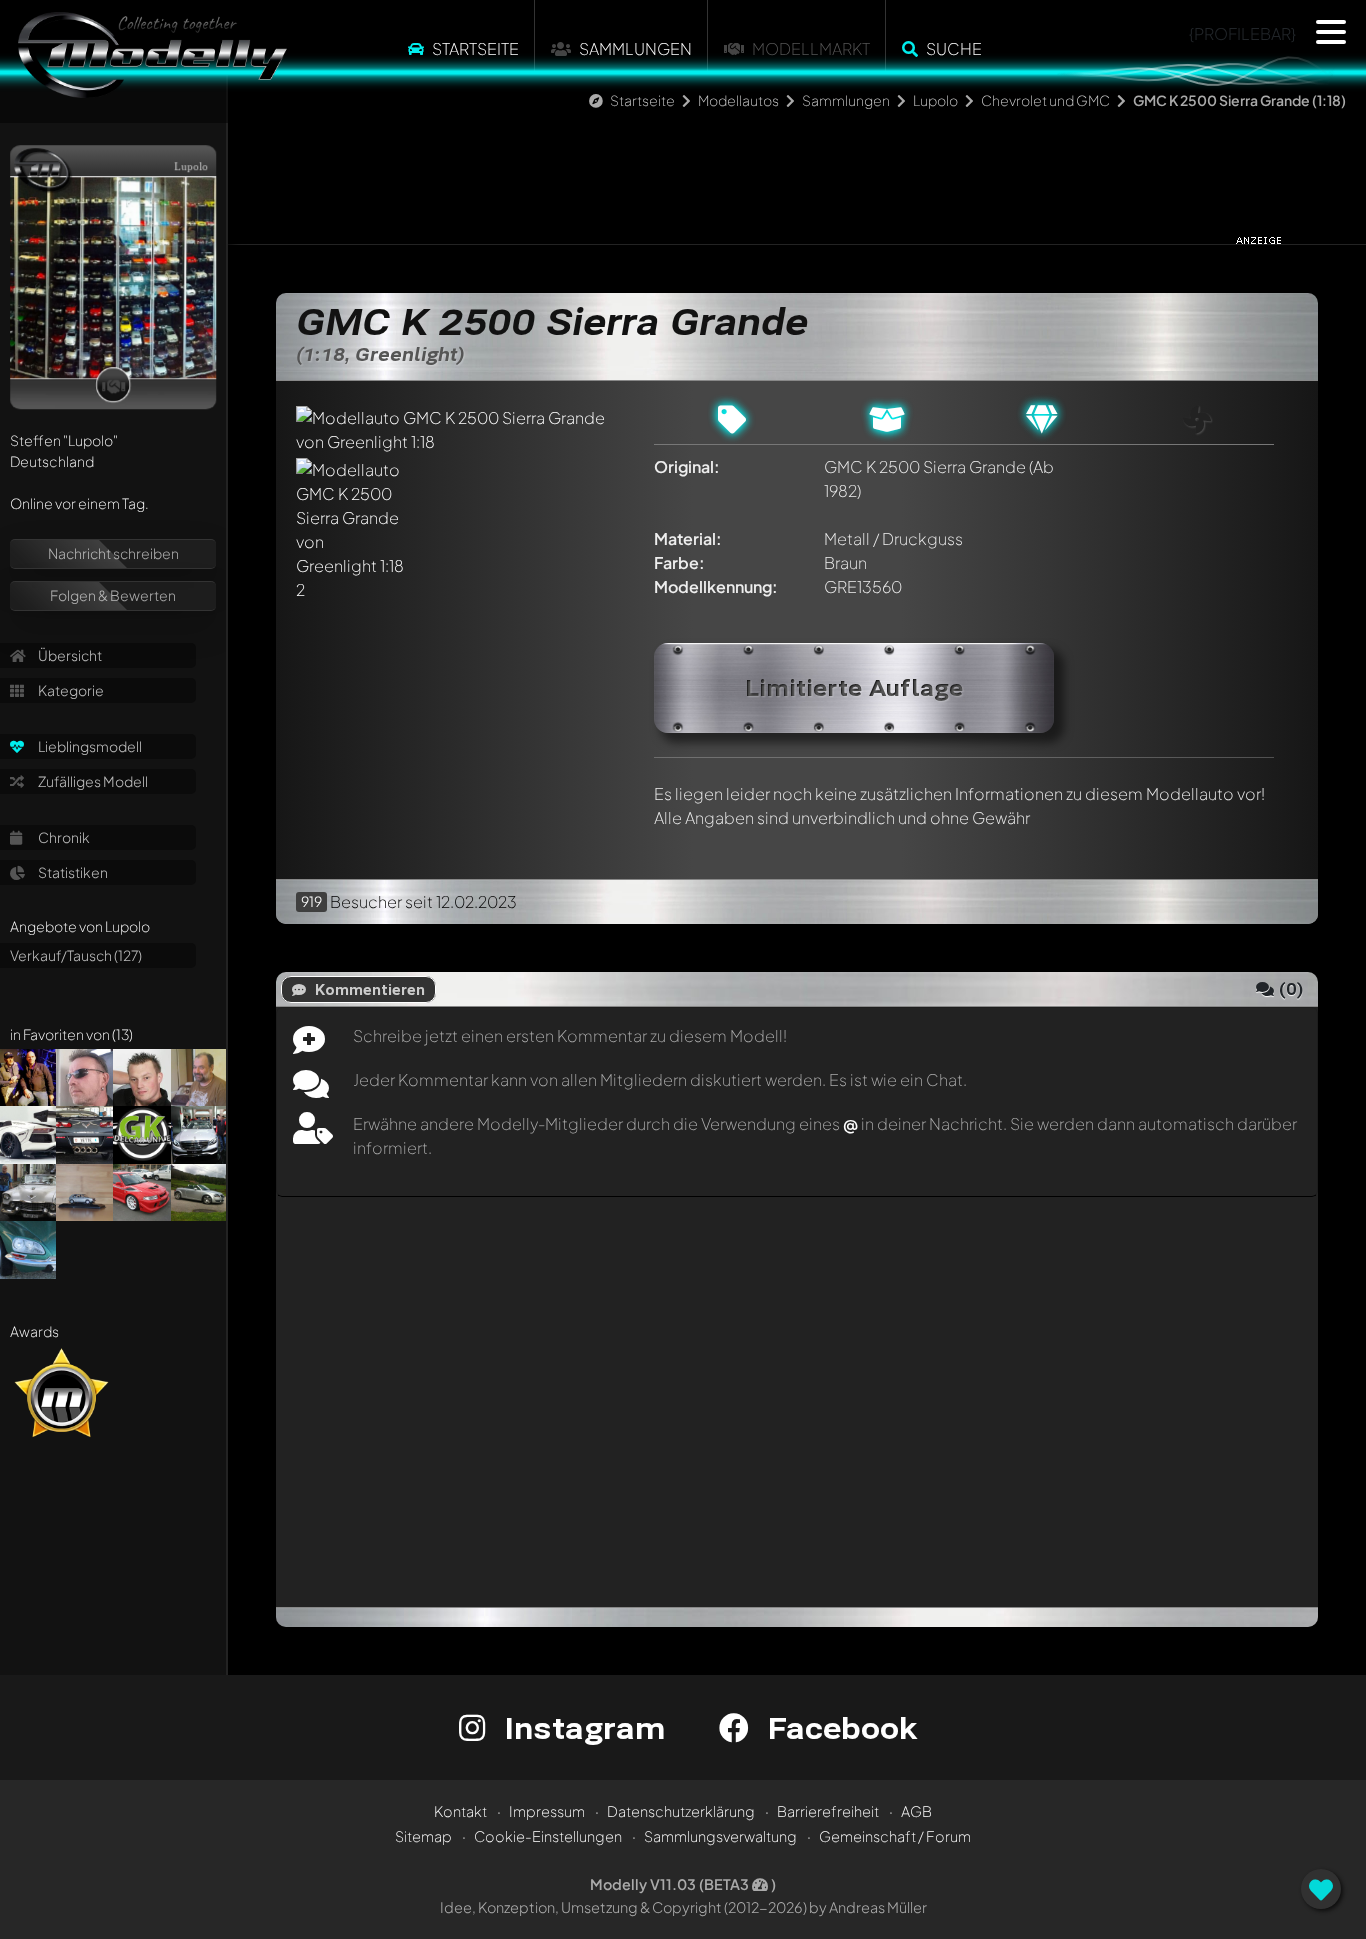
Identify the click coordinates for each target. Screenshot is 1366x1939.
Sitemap (423, 1836)
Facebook (838, 1727)
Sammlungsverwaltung (720, 1836)
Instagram (580, 1727)
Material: (688, 538)
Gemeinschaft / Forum (895, 1836)
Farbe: (679, 562)
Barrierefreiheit (828, 1811)
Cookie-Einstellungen (548, 1836)
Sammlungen (635, 48)
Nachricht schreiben (113, 553)
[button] (1331, 32)
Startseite (475, 48)
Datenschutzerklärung (681, 1811)
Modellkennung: (716, 586)
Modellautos (738, 100)
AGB (916, 1811)
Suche (954, 48)
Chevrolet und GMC (1045, 100)
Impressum (547, 1811)
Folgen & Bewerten (113, 595)
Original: (687, 466)
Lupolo (935, 100)
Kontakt (460, 1811)
